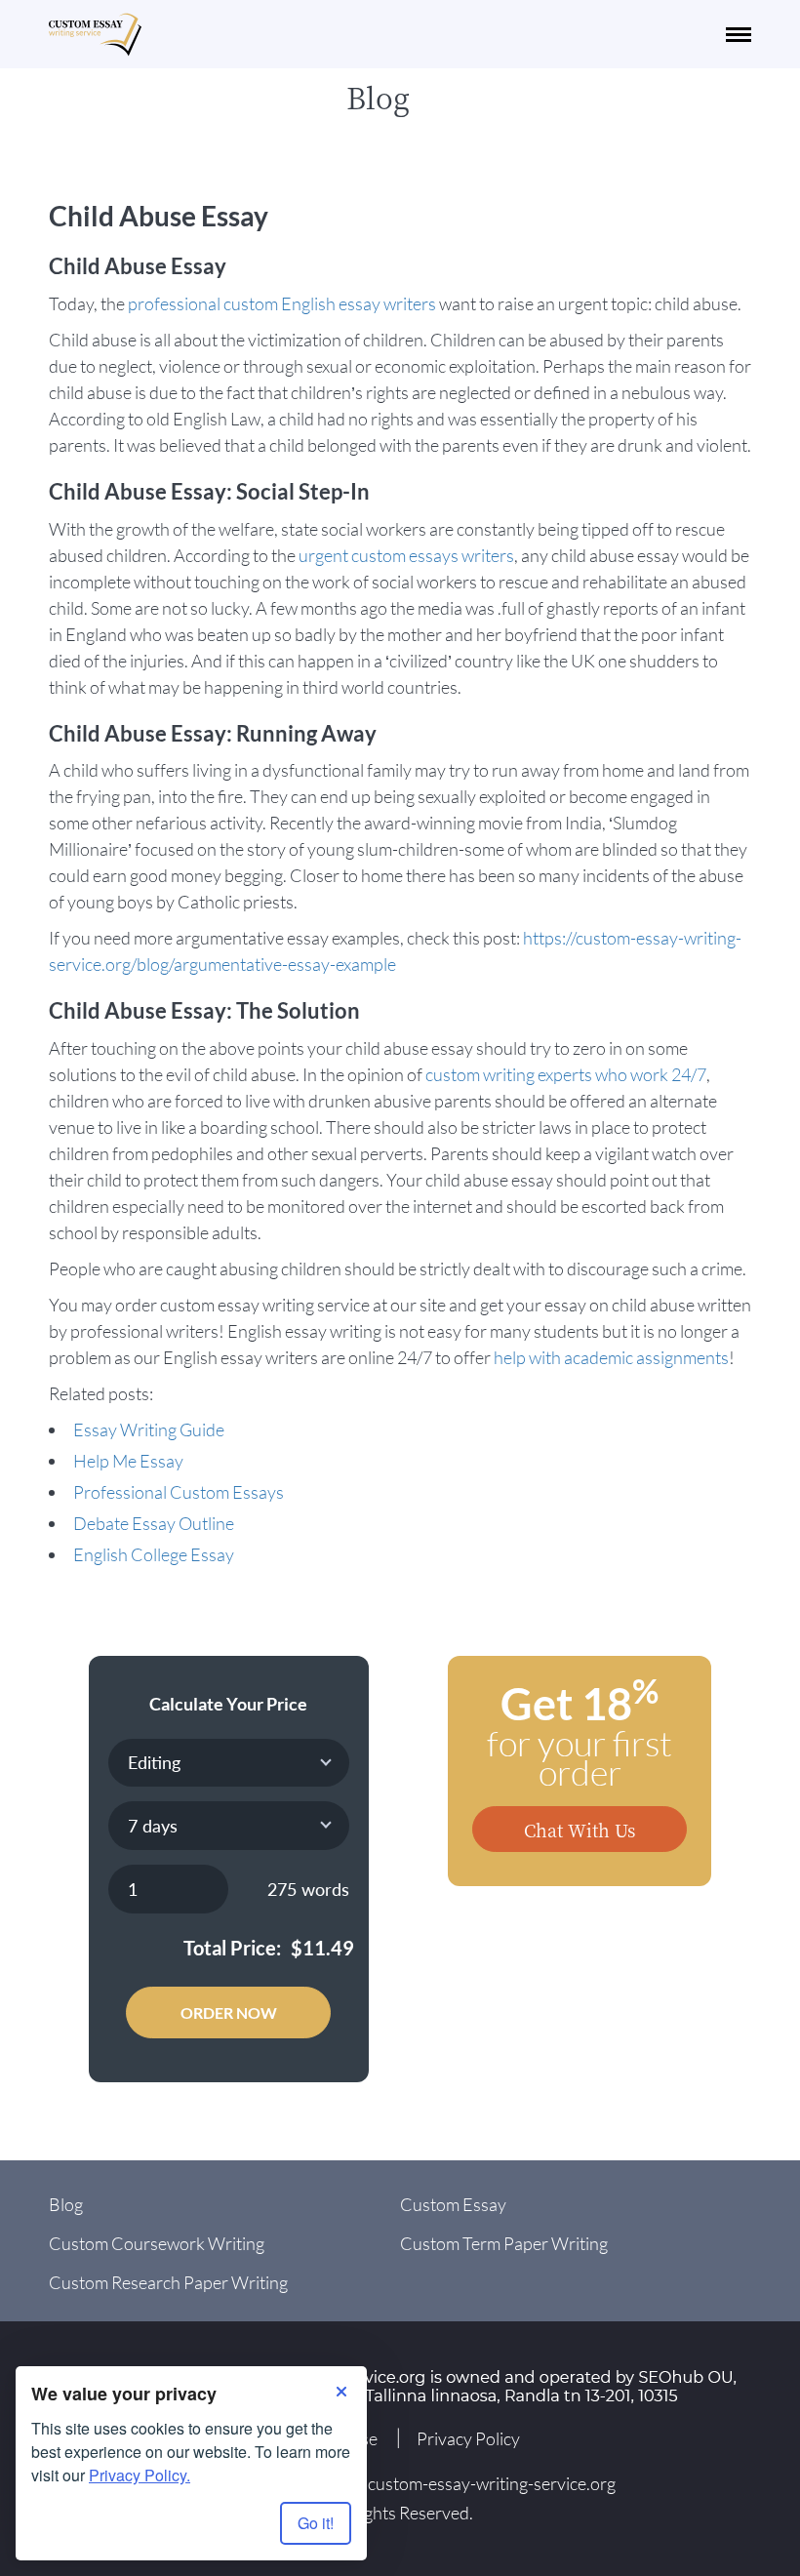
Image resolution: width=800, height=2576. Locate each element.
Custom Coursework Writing (157, 2243)
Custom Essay (453, 2204)
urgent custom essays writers (406, 555)
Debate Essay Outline (154, 1523)
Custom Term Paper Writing (504, 2243)
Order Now (229, 2012)
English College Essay (154, 1554)
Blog (66, 2204)
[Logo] (95, 35)
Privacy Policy (468, 2438)
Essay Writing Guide (149, 1429)
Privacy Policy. (140, 2475)
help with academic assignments (611, 1357)
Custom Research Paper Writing (168, 2282)
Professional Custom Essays (179, 1492)
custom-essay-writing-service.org (492, 2483)
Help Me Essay (128, 1461)
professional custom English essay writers (282, 303)
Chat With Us (580, 1830)
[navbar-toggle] (739, 35)
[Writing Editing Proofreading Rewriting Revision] (229, 1763)
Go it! (316, 2523)
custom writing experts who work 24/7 (566, 1074)
